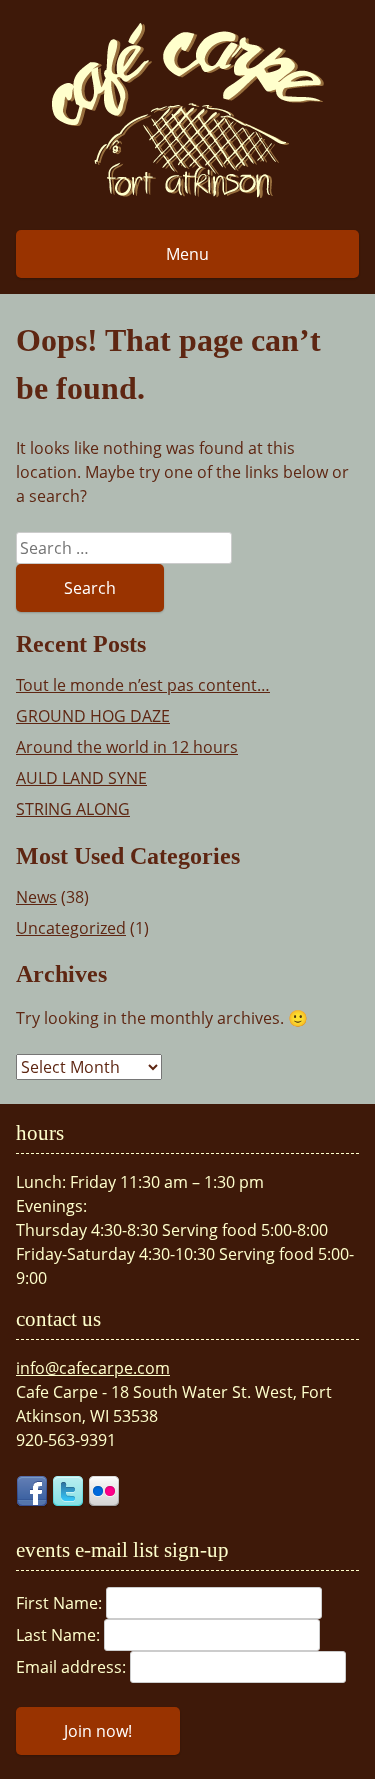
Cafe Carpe (188, 110)
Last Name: (60, 1635)
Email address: (73, 1667)
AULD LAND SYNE (81, 778)
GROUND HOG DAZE (93, 716)
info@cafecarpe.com (93, 1368)
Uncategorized (71, 928)
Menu (187, 254)
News (36, 897)
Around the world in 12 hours (127, 747)
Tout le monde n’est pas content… (143, 685)
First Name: (61, 1603)
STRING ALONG (73, 809)
